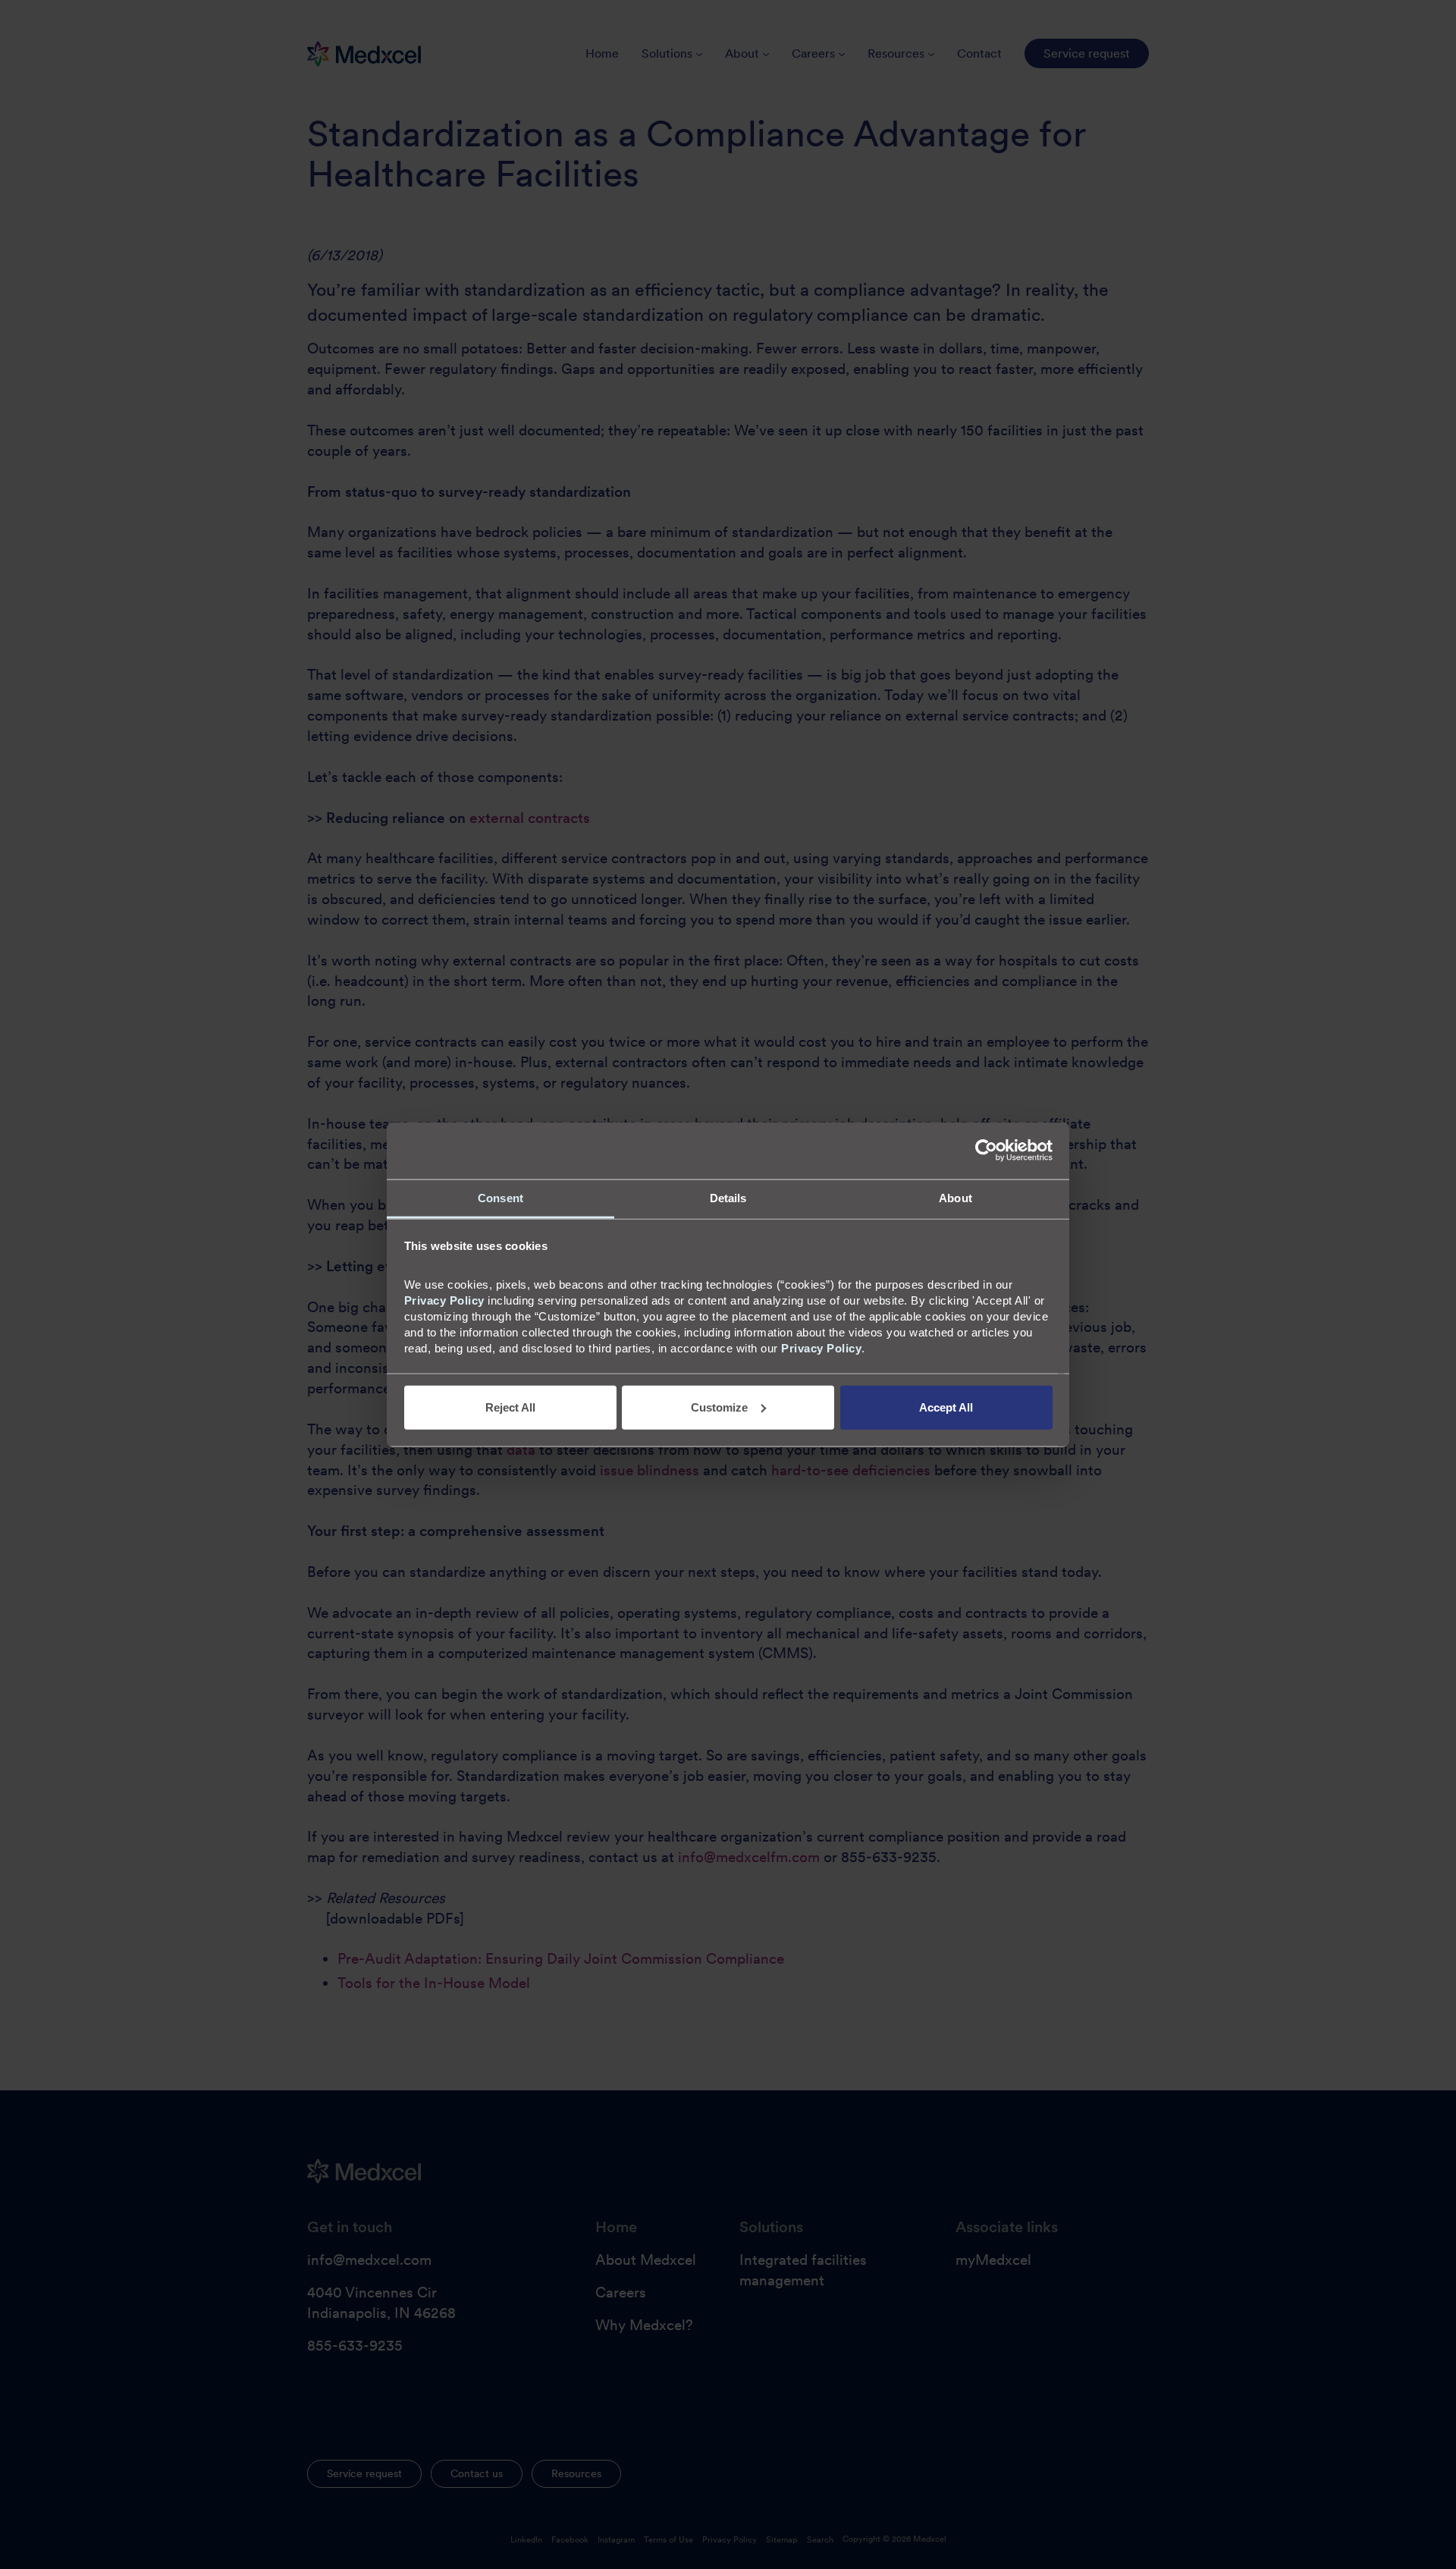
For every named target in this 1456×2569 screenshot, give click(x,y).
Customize (719, 1407)
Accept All (946, 1407)
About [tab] (955, 1197)
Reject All (510, 1407)
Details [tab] (728, 1197)
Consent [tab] (500, 1197)
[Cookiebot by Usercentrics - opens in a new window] (986, 1151)
